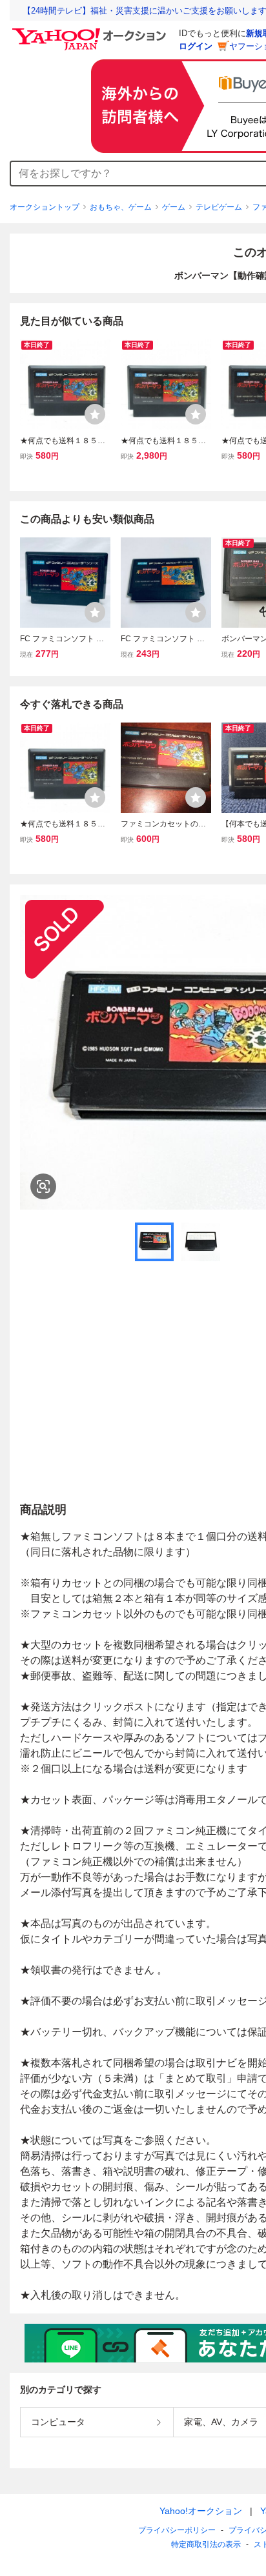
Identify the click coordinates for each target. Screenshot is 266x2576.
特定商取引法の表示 (206, 2544)
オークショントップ (45, 207)
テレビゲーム (219, 207)
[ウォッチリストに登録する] (95, 414)
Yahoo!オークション (201, 2511)
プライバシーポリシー (177, 2530)
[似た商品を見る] (43, 1186)
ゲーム (174, 207)
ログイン (196, 46)
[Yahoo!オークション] (91, 32)
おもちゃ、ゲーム (121, 207)
